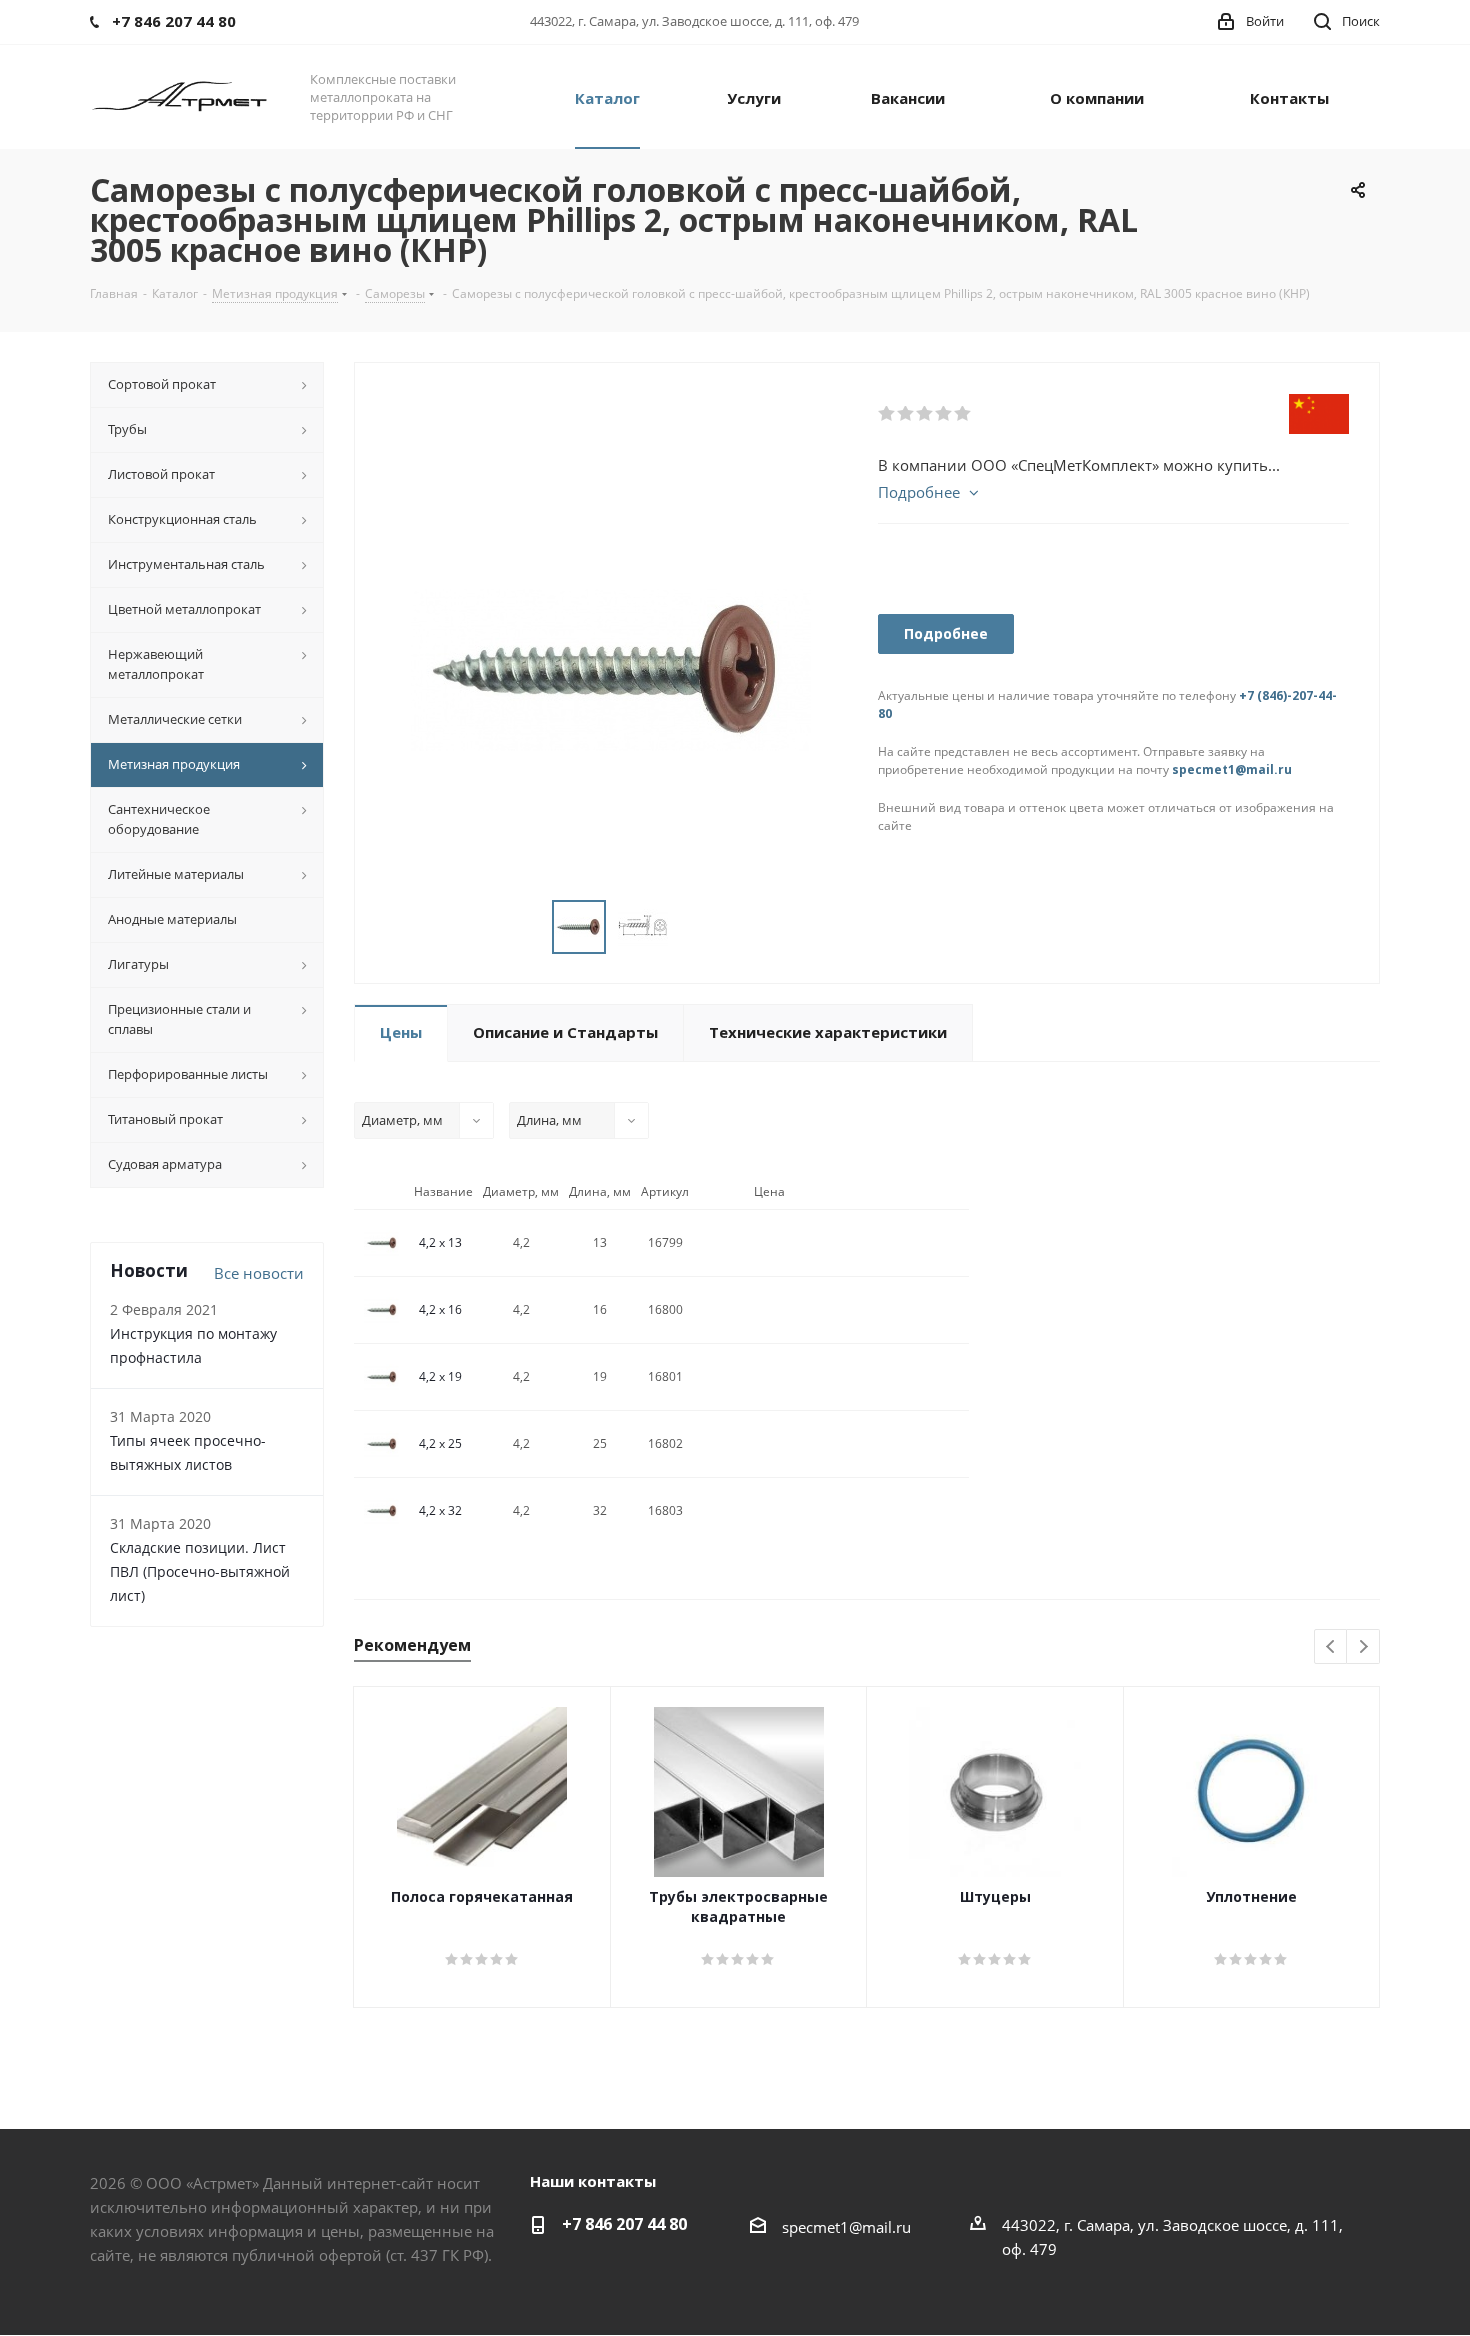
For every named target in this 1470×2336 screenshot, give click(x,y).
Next (1363, 1647)
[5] (963, 414)
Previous (1331, 1647)
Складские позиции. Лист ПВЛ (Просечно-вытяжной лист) (200, 1571)
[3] (925, 414)
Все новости (259, 1273)
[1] (887, 414)
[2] (906, 414)
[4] (944, 414)
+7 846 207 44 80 (624, 2224)
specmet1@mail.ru (1232, 769)
